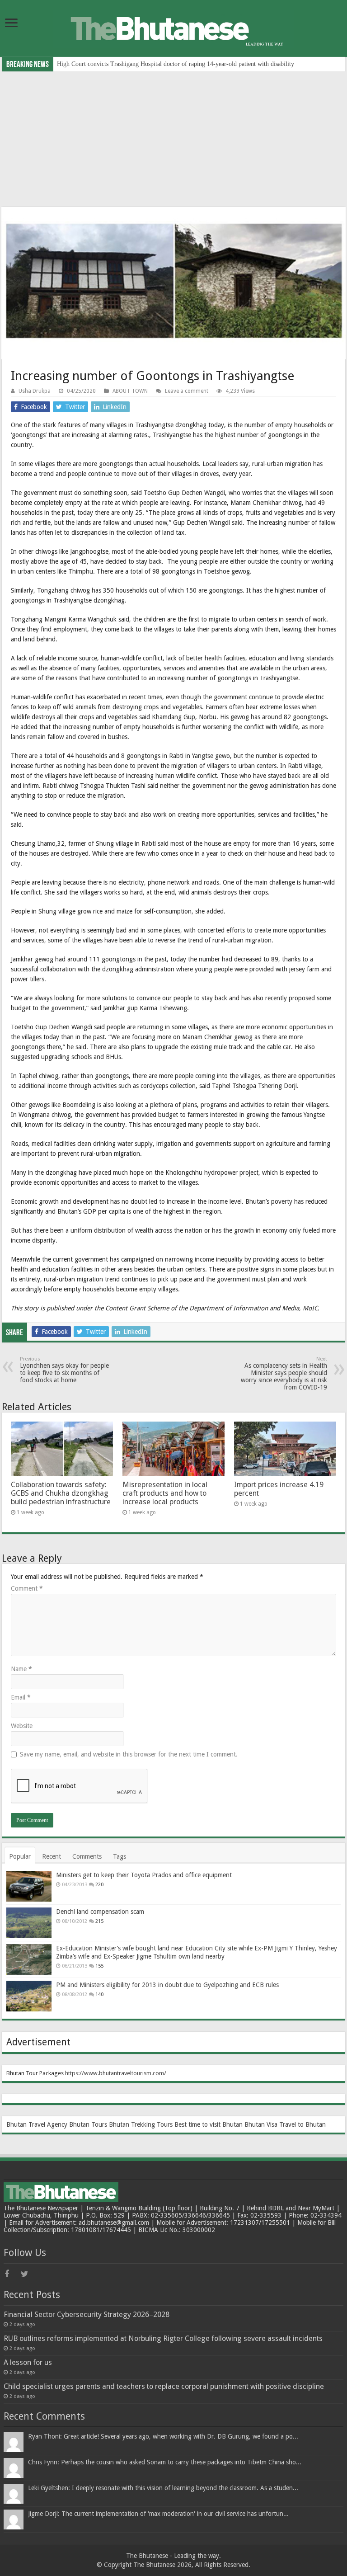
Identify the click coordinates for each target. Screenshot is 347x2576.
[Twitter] (28, 2274)
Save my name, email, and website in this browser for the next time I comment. (129, 1754)
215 (99, 1921)
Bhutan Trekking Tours (141, 2124)
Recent (52, 1856)
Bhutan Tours (88, 2124)
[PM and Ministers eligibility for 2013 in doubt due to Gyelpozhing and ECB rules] (29, 1996)
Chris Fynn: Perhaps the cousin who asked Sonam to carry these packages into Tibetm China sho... (165, 2462)
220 (99, 1885)
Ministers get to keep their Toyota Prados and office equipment (144, 1875)
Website (22, 1726)
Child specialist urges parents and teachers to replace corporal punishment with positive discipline (164, 2386)
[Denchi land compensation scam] (29, 1923)
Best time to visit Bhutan (209, 2124)
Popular (20, 1856)
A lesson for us (28, 2362)
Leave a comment (187, 391)
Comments (87, 1856)
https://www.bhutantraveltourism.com (115, 2073)
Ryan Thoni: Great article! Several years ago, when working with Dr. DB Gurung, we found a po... (163, 2436)
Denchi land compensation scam (100, 1912)
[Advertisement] (173, 139)
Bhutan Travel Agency (37, 2124)
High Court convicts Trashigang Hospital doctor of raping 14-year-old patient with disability (176, 64)
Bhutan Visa (261, 2124)
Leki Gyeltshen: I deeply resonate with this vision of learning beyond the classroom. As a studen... (163, 2488)
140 (99, 1994)
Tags (120, 1856)
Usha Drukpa (35, 391)
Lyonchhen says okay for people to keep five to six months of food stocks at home (64, 1370)
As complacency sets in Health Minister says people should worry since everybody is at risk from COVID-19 (284, 1373)
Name (21, 1669)
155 (99, 1966)
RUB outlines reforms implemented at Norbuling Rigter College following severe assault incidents (163, 2338)
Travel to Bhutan (302, 2124)
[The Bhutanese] (173, 28)
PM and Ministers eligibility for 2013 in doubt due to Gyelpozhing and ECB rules (167, 1985)
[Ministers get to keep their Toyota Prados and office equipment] (29, 1886)
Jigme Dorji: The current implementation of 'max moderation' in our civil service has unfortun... (158, 2514)
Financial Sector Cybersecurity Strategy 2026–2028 (87, 2315)
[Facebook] (12, 2274)
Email (21, 1697)
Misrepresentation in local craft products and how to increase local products (165, 1493)
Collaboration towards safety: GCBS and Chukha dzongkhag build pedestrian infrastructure (61, 1493)
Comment (27, 1588)
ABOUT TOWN (130, 391)
